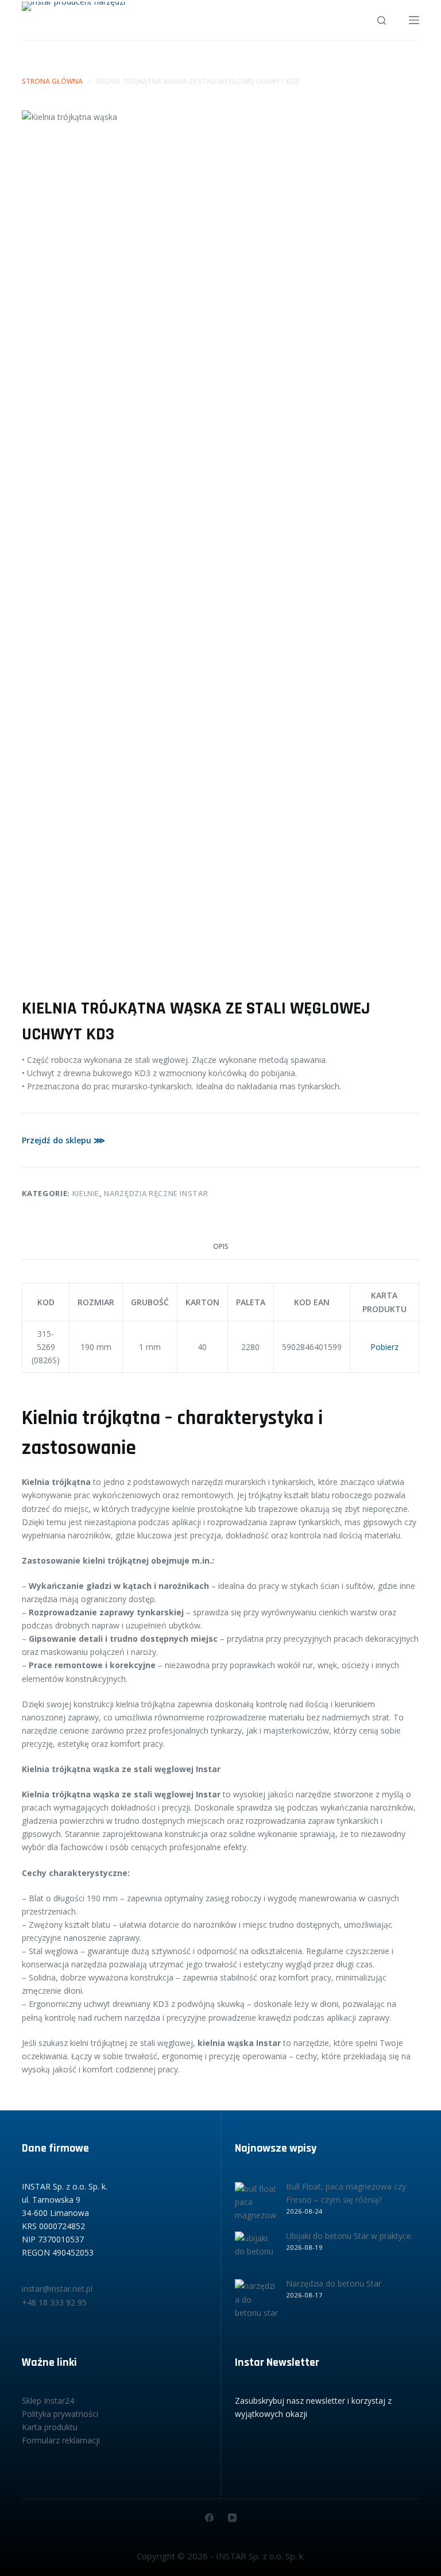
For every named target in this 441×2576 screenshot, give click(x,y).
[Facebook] (209, 2518)
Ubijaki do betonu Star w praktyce (349, 2236)
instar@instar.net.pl (57, 2289)
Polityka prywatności (60, 2414)
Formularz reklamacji (61, 2440)
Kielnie (86, 1193)
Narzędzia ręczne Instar (156, 1193)
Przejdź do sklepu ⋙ (63, 1140)
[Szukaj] (382, 20)
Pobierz (384, 1347)
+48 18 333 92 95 (54, 2302)
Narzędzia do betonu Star (334, 2283)
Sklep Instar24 (48, 2401)
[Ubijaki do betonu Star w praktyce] (256, 2253)
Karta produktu (50, 2427)
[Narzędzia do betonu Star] (256, 2301)
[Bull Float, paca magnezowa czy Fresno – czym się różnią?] (256, 2204)
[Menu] (414, 20)
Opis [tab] (221, 1246)
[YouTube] (232, 2518)
